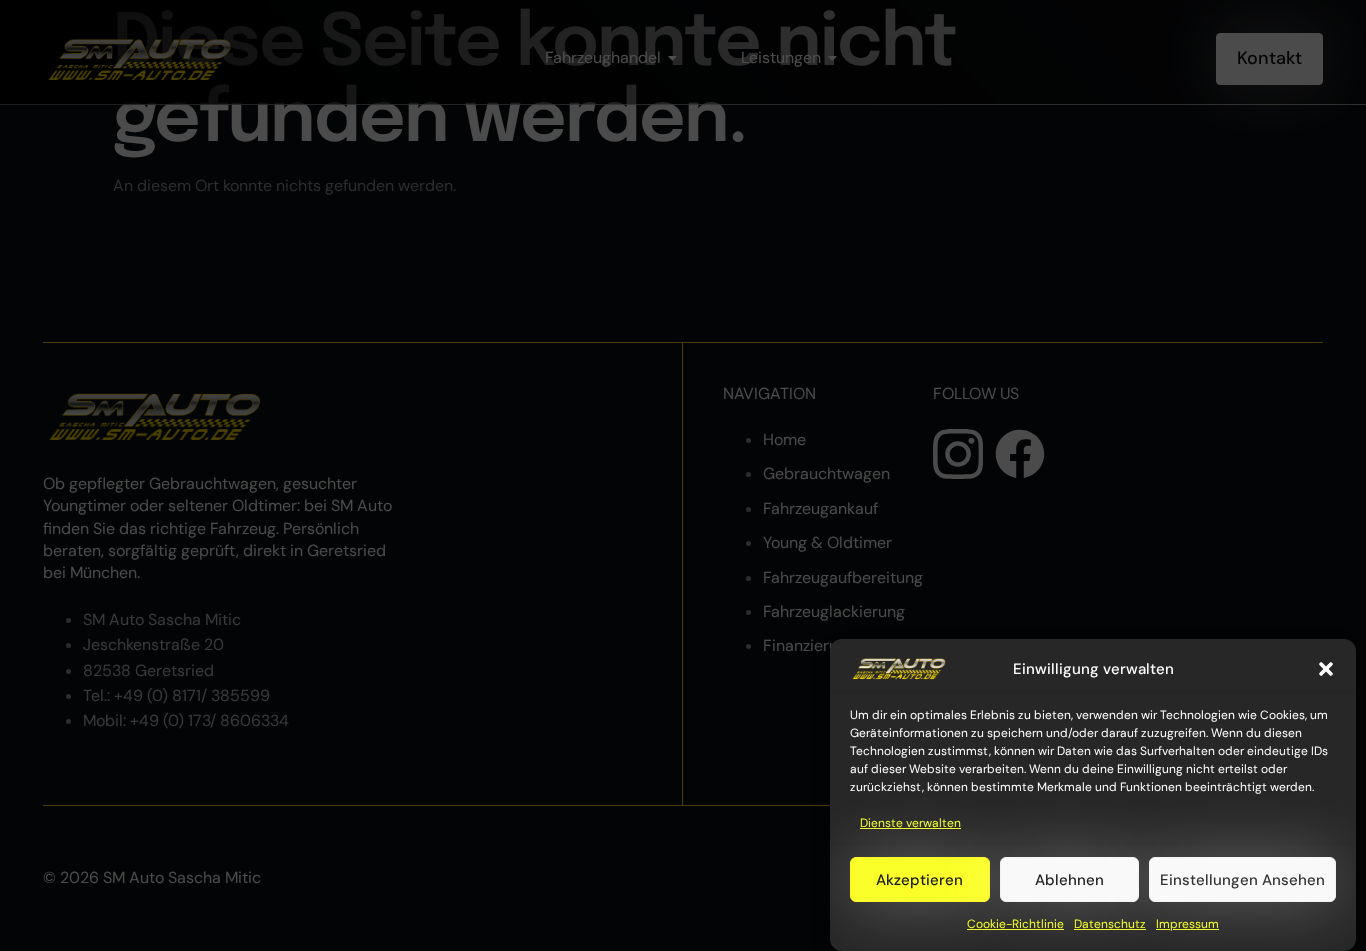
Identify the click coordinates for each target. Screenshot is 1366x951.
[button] (1326, 669)
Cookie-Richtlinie (1015, 925)
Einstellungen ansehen (1242, 880)
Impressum (1187, 925)
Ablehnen (1069, 880)
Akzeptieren (919, 880)
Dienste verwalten (910, 823)
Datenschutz (1110, 925)
